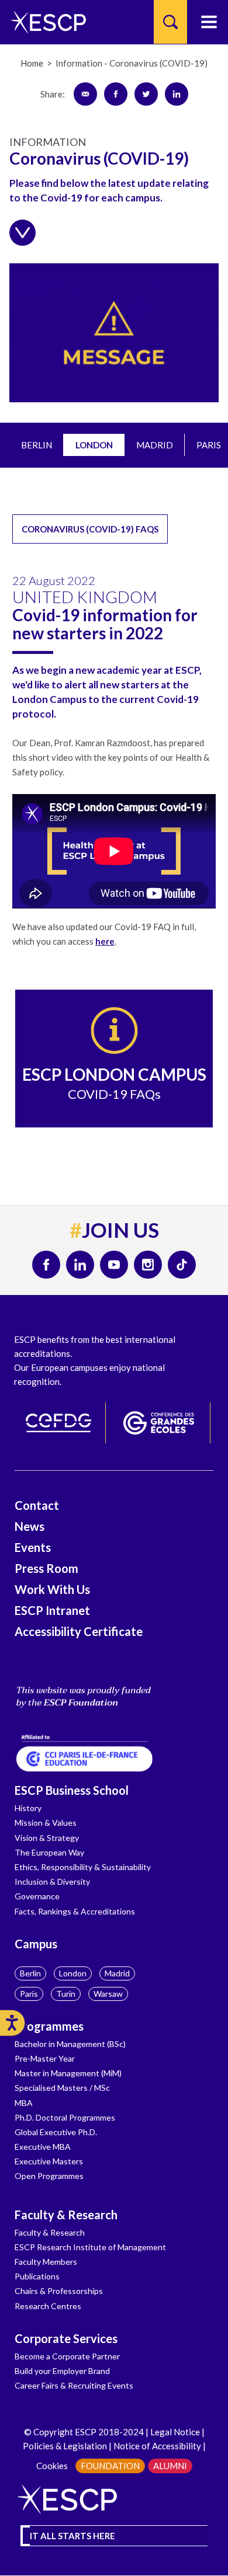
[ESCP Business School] (44, 22)
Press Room (46, 1568)
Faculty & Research (66, 2215)
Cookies (52, 2466)
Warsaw (108, 1994)
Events (33, 1547)
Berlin (30, 1973)
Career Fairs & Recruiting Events (74, 2385)
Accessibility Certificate (79, 1631)
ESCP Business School (72, 1790)
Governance (37, 1896)
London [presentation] (94, 445)
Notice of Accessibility (156, 2446)
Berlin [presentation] (37, 445)
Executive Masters (49, 2161)
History (28, 1808)
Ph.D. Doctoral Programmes (65, 2117)
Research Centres (48, 2306)
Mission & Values (46, 1823)
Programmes (49, 2026)
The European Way (49, 1852)
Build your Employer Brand (62, 2371)
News (30, 1526)
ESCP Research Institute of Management (90, 2247)
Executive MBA (43, 2147)
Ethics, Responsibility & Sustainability (83, 1867)
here (105, 941)
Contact (37, 1505)
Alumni (170, 2466)
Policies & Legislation (65, 2446)
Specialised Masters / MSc (62, 2088)
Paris (29, 1994)
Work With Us (52, 1589)
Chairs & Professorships (59, 2291)
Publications (37, 2276)
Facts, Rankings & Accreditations (75, 1911)
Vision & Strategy (47, 1838)
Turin (66, 1994)
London (73, 1973)
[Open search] (170, 22)
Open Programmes (49, 2176)
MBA (24, 2103)
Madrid (117, 1973)
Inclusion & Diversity (52, 1881)
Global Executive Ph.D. (56, 2132)
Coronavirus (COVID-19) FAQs (90, 529)
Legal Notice (175, 2432)
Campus (36, 1944)
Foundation (110, 2466)
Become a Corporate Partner (67, 2356)
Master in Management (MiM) (68, 2073)
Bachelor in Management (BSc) (70, 2044)
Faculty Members (46, 2262)
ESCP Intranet (52, 1610)
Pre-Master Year (45, 2058)
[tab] (37, 445)
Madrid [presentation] (155, 445)
